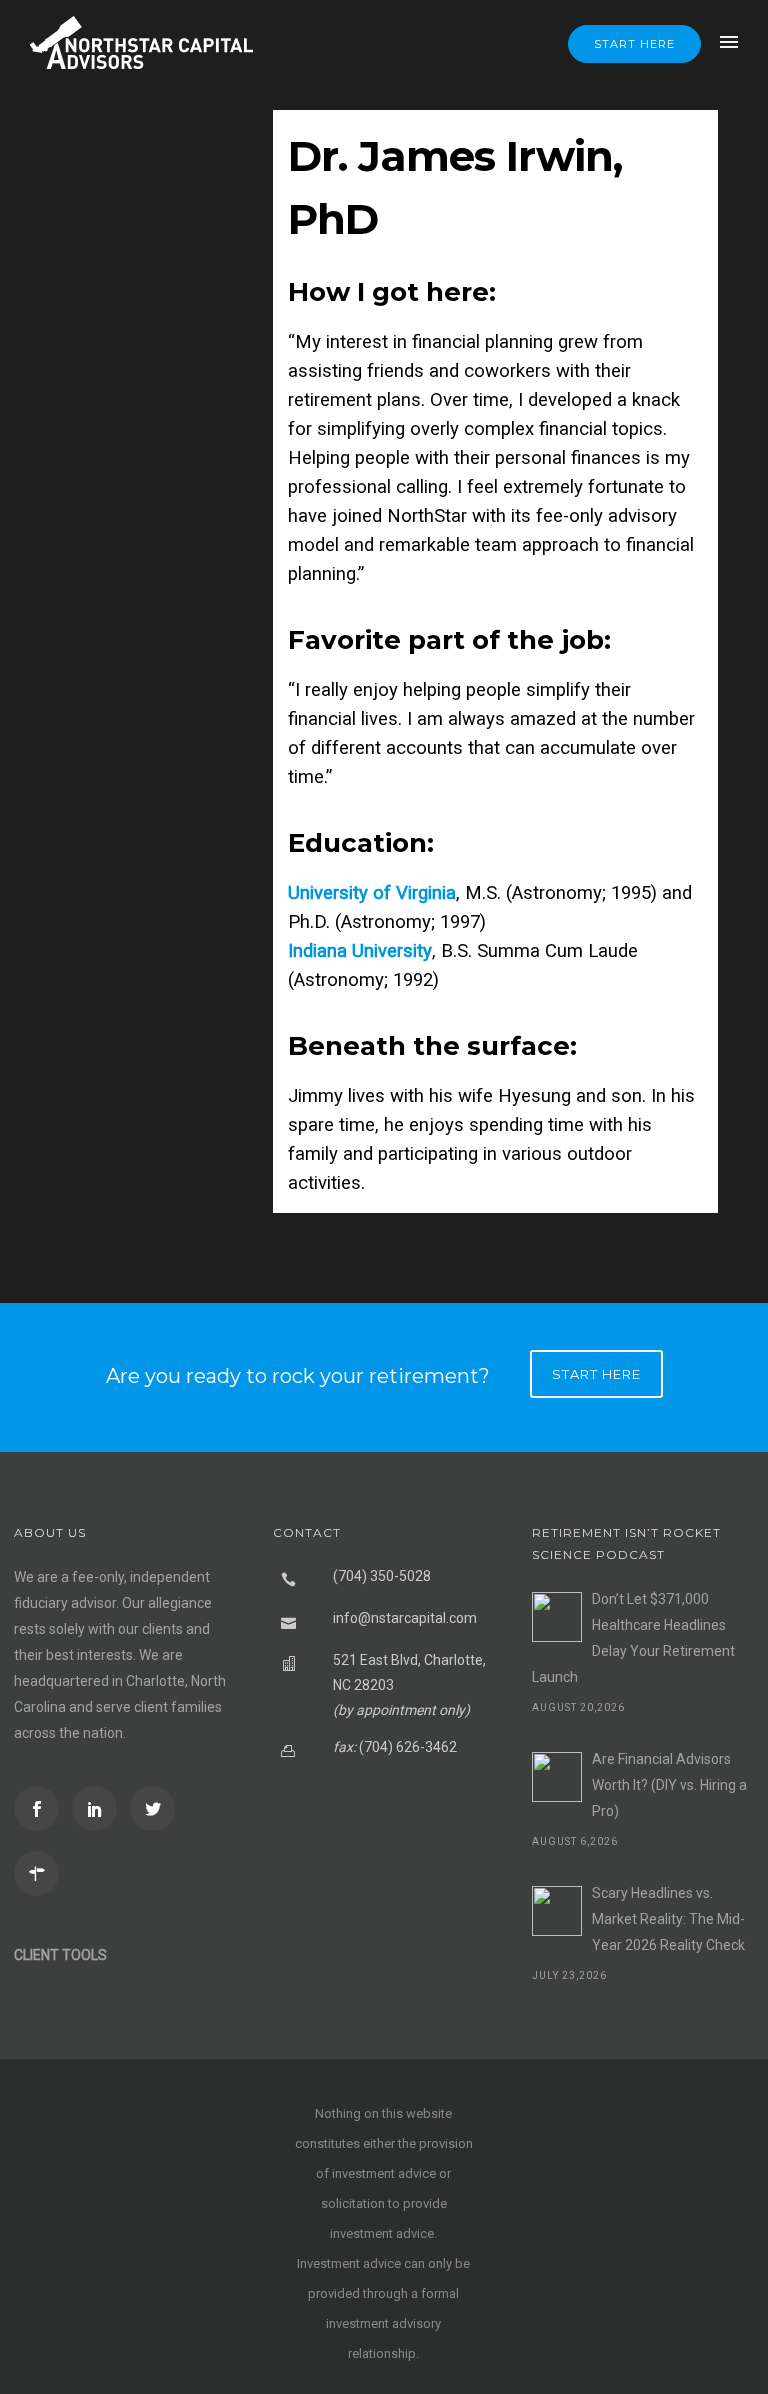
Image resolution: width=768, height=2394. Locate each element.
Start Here (634, 44)
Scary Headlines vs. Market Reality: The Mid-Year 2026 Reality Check (668, 1919)
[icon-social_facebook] (41, 1808)
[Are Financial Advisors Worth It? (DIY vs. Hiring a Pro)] (557, 1777)
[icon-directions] (41, 1873)
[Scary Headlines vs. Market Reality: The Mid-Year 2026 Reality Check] (557, 1911)
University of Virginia (372, 893)
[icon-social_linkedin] (99, 1808)
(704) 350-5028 (382, 1576)
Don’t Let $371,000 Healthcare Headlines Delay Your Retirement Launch (633, 1638)
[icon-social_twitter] (157, 1808)
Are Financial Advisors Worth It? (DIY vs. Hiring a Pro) (669, 1785)
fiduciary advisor (65, 1603)
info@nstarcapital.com (405, 1618)
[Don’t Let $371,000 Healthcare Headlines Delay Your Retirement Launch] (557, 1617)
